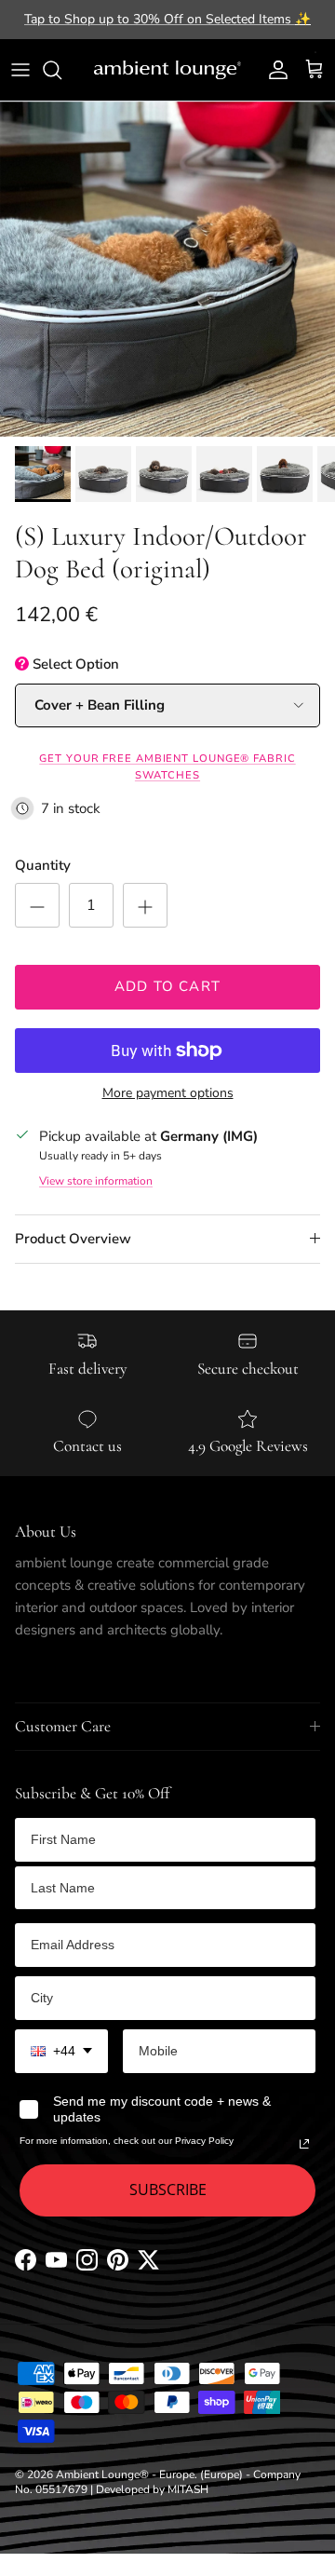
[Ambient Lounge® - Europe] (167, 70)
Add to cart (167, 986)
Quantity (43, 865)
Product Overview (73, 1239)
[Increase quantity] (145, 905)
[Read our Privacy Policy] (304, 2144)
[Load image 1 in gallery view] (167, 269)
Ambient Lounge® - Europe (125, 2474)
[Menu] (20, 70)
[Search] (61, 70)
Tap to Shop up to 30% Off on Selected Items (167, 19)
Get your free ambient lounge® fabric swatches (167, 767)
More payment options (168, 1094)
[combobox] (61, 2051)
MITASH (188, 2489)
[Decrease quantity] (37, 905)
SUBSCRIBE (168, 2190)
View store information (96, 1181)
